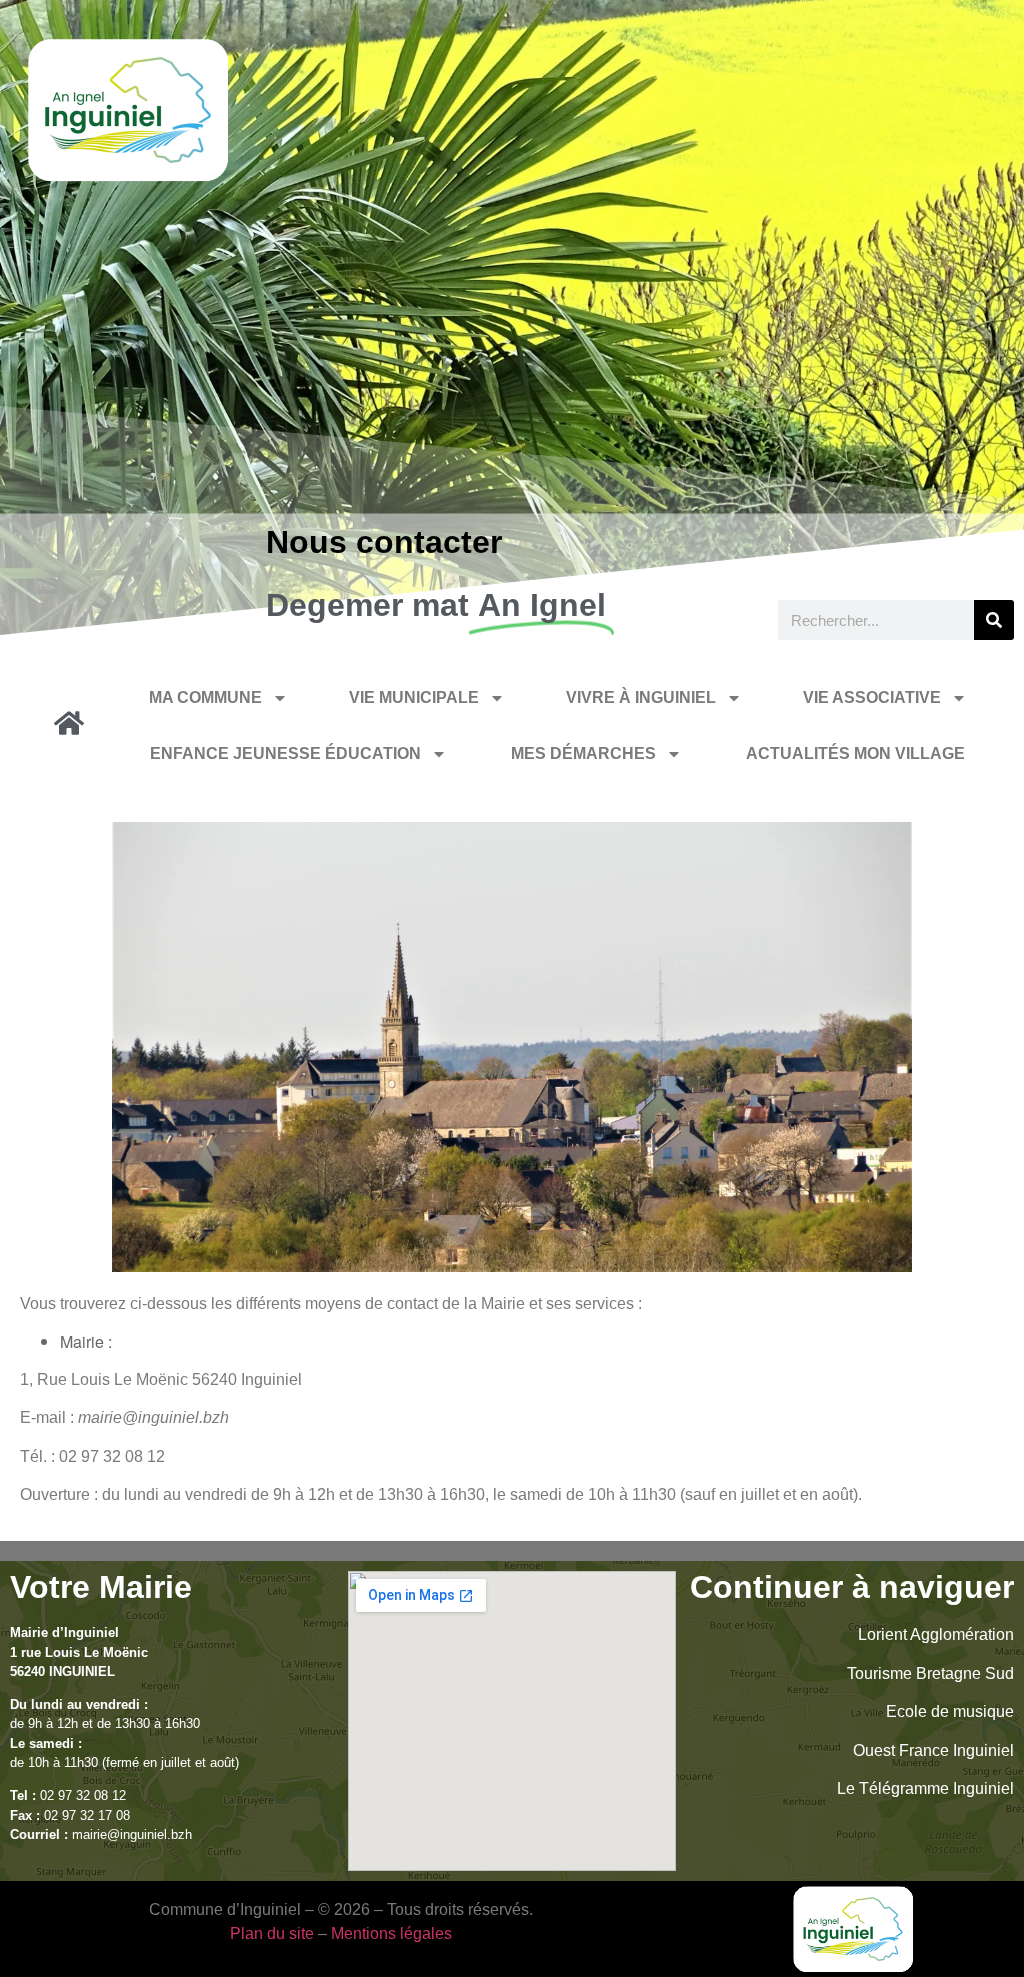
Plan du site (272, 1933)
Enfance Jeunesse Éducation (285, 753)
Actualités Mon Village (855, 753)
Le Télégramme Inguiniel (925, 1788)
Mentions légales (391, 1933)
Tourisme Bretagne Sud (930, 1673)
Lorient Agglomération (936, 1634)
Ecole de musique (950, 1711)
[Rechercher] (994, 620)
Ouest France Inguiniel (933, 1750)
